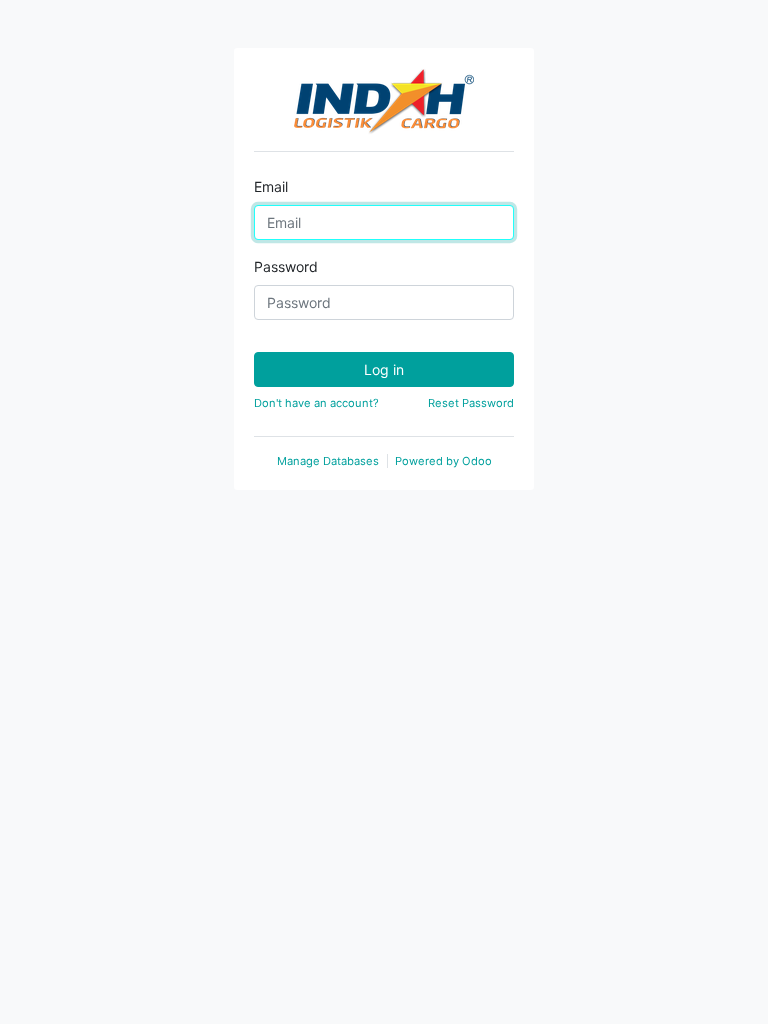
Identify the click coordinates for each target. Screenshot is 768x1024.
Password (286, 266)
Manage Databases (328, 461)
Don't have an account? (316, 403)
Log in (384, 369)
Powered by (443, 461)
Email (271, 186)
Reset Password (471, 403)
